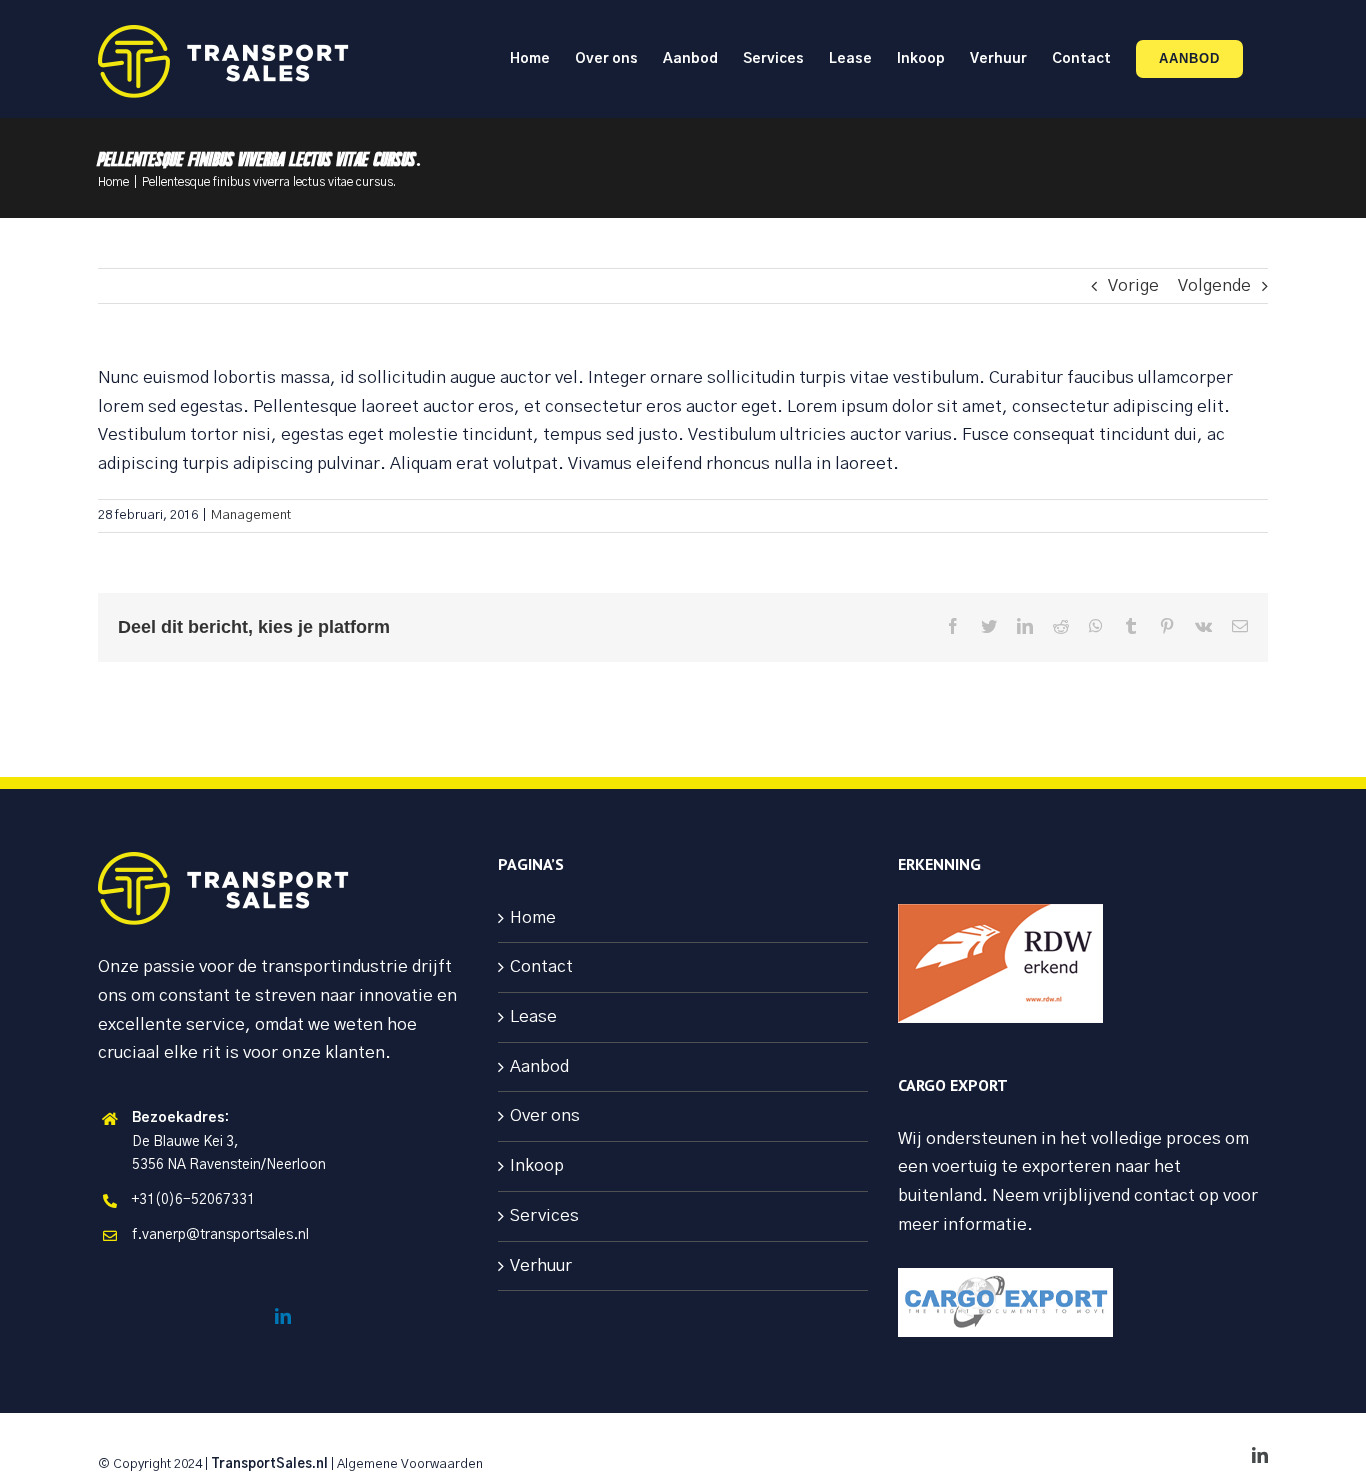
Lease (533, 1016)
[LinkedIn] (283, 1316)
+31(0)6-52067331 (193, 1200)
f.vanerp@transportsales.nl (220, 1235)
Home (533, 917)
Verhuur (541, 1265)
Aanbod (539, 1066)
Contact (541, 966)
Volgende (1214, 285)
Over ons (545, 1115)
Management (251, 515)
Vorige (1133, 285)
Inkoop (537, 1165)
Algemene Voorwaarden (410, 1464)
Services (544, 1215)
